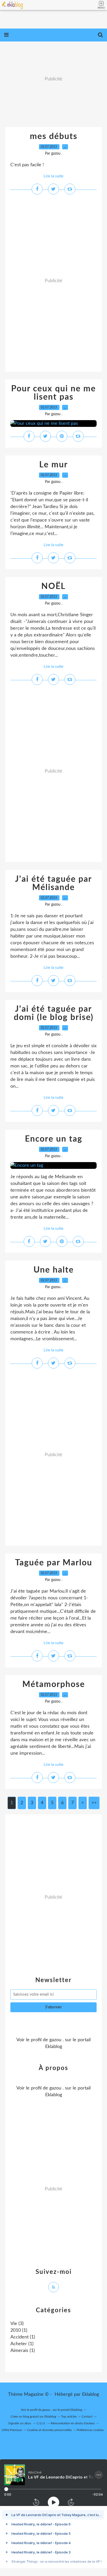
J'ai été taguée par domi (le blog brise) (54, 1013)
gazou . (56, 2040)
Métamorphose (54, 1684)
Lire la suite (53, 176)
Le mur (53, 465)
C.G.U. (41, 2423)
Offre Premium (12, 2430)
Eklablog (91, 2394)
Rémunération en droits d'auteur (73, 2423)
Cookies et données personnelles (49, 2430)
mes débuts (54, 136)
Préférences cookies (90, 2430)
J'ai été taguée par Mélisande (53, 883)
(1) (19, 2330)
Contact (87, 2417)
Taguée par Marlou (54, 1563)
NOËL (53, 586)
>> (94, 1803)
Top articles (69, 2417)
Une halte (54, 1270)
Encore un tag (54, 1139)
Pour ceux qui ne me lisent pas (53, 393)
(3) (17, 2324)
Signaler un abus (20, 2423)
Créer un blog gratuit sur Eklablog (33, 2417)
